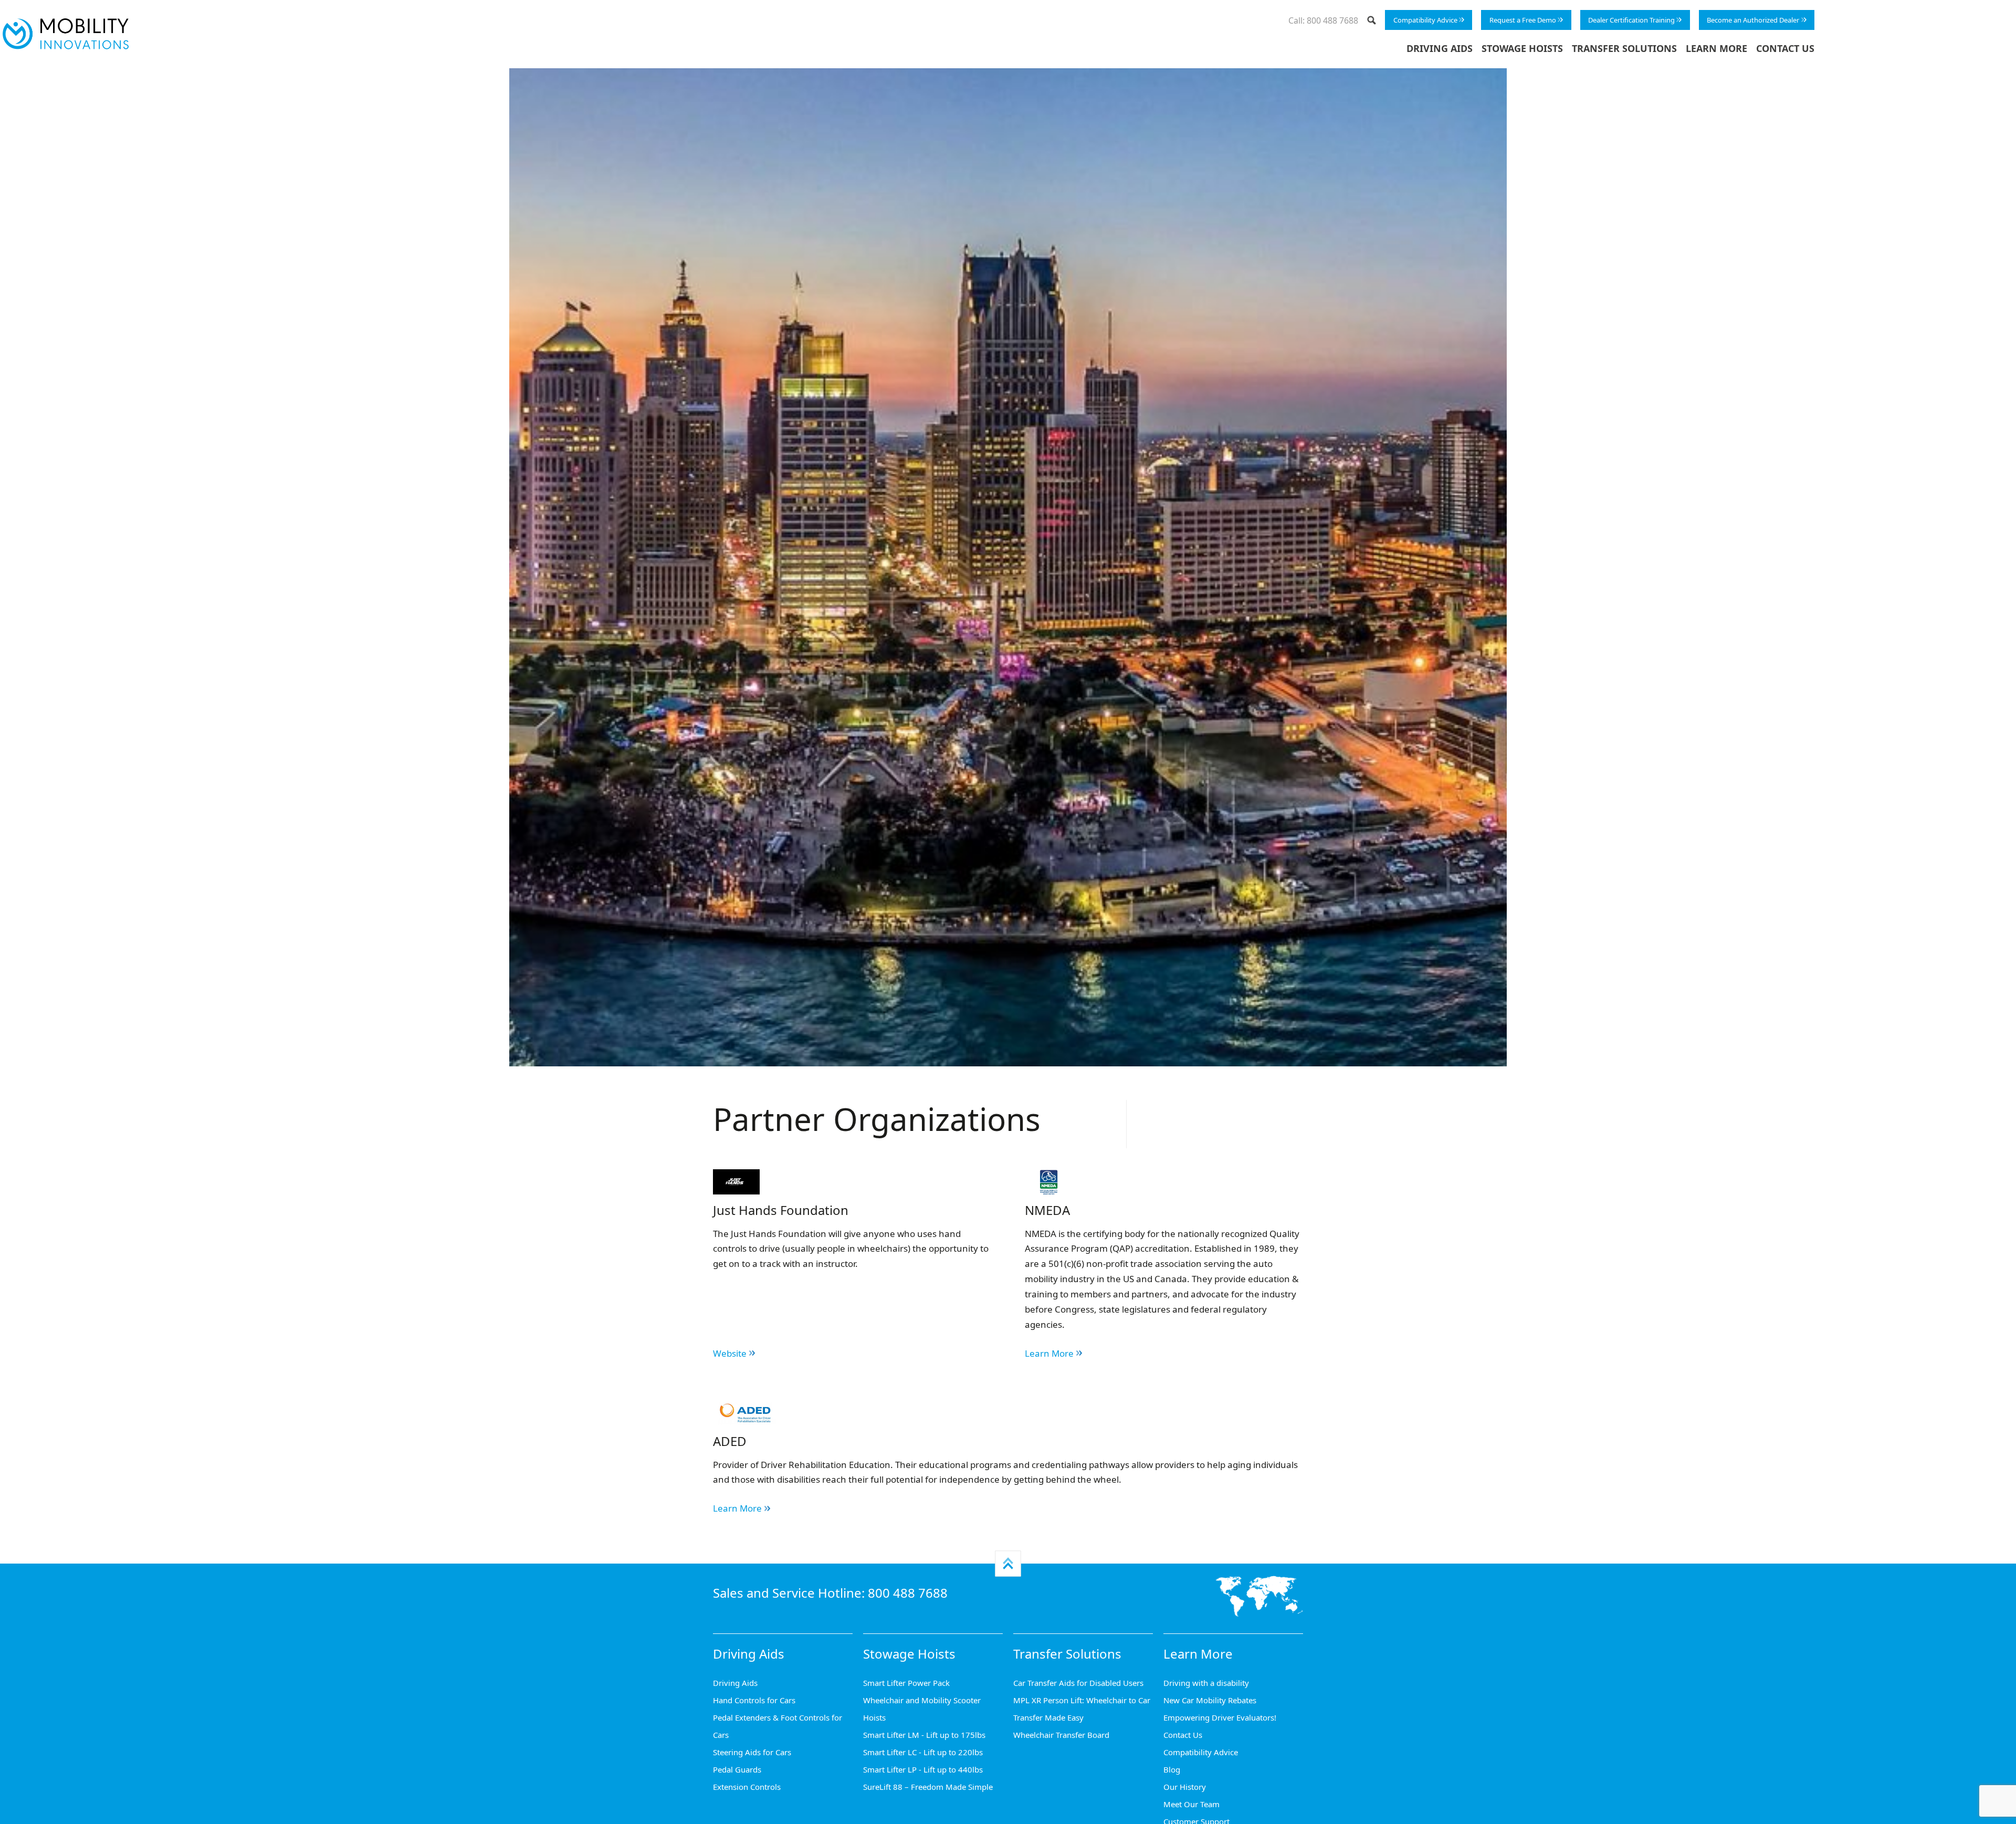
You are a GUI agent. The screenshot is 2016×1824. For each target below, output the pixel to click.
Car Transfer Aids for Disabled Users (1078, 1683)
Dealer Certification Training (1631, 20)
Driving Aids (1440, 48)
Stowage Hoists (1522, 48)
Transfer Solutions (1624, 48)
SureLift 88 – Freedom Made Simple (928, 1787)
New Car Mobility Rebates (1210, 1700)
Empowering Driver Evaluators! (1220, 1717)
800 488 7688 (908, 1593)
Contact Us (1785, 48)
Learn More (1716, 48)
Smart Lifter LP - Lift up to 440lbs (923, 1769)
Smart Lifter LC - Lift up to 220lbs (923, 1752)
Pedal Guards (737, 1769)
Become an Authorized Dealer (1753, 20)
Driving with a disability (1206, 1683)
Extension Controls (747, 1787)
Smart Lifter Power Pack (906, 1683)
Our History (1185, 1787)
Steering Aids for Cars (752, 1752)
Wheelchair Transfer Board (1061, 1735)
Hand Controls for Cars (754, 1700)
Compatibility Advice (1425, 20)
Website (730, 1353)
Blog (1172, 1769)
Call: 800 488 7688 (1323, 20)
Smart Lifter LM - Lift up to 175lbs (924, 1735)
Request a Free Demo (1523, 20)
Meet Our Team (1191, 1804)
